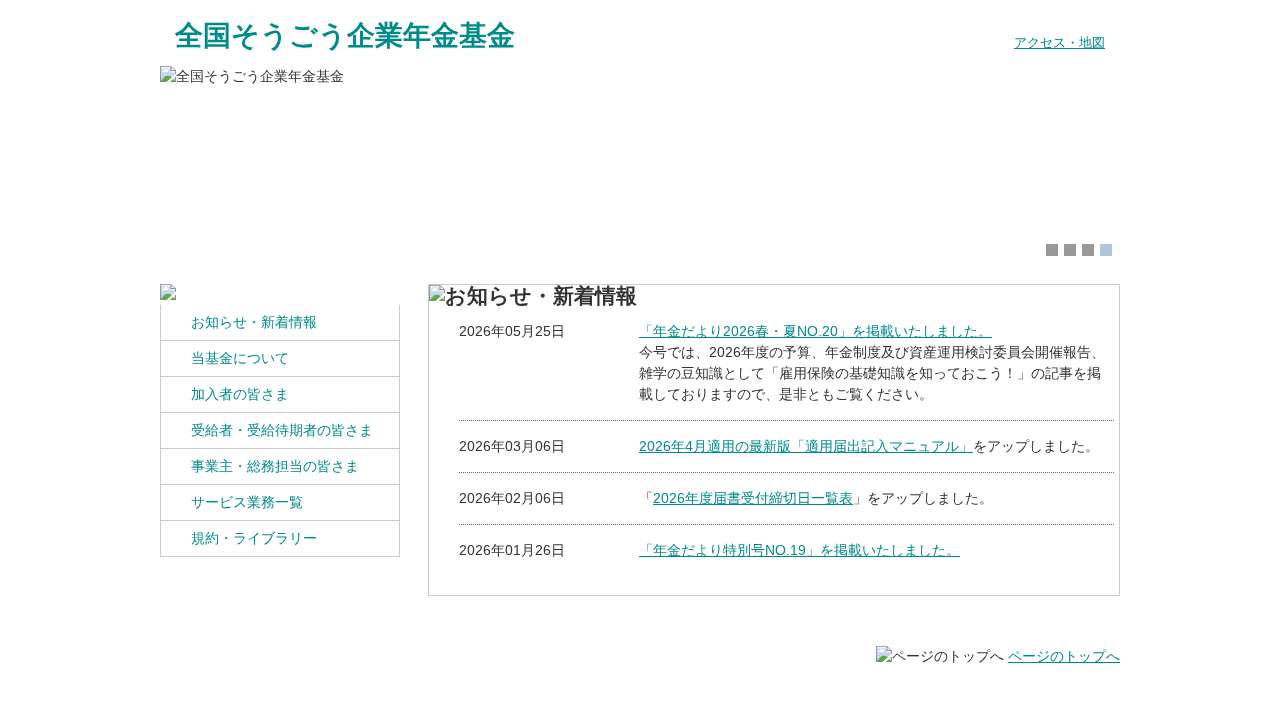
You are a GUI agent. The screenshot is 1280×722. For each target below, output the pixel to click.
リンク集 (568, 693)
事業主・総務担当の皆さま (275, 466)
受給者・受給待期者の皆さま (282, 430)
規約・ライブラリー (254, 538)
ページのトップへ (1064, 656)
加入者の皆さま (240, 394)
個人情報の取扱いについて (253, 693)
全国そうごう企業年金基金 (345, 35)
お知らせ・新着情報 (254, 322)
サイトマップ (667, 693)
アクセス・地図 (1059, 43)
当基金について (240, 358)
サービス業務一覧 (247, 502)
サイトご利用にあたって (436, 693)
